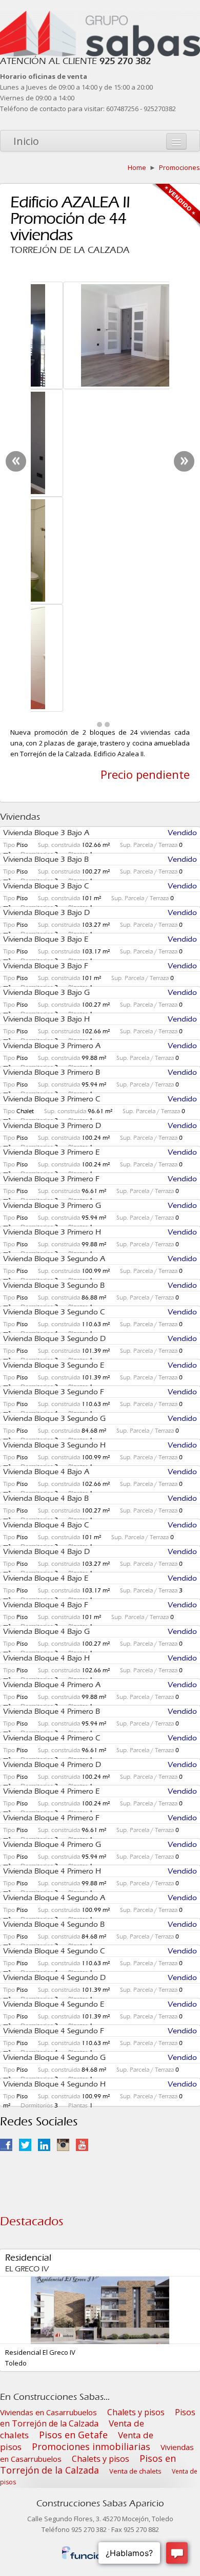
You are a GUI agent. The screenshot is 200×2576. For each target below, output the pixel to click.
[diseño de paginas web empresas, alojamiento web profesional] (100, 2228)
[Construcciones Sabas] (100, 16)
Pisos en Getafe (73, 2112)
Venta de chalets (135, 2148)
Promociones (179, 167)
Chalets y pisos (136, 2090)
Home (137, 167)
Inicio (26, 141)
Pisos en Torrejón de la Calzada (98, 2095)
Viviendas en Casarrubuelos (48, 2090)
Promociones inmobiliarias (91, 2124)
